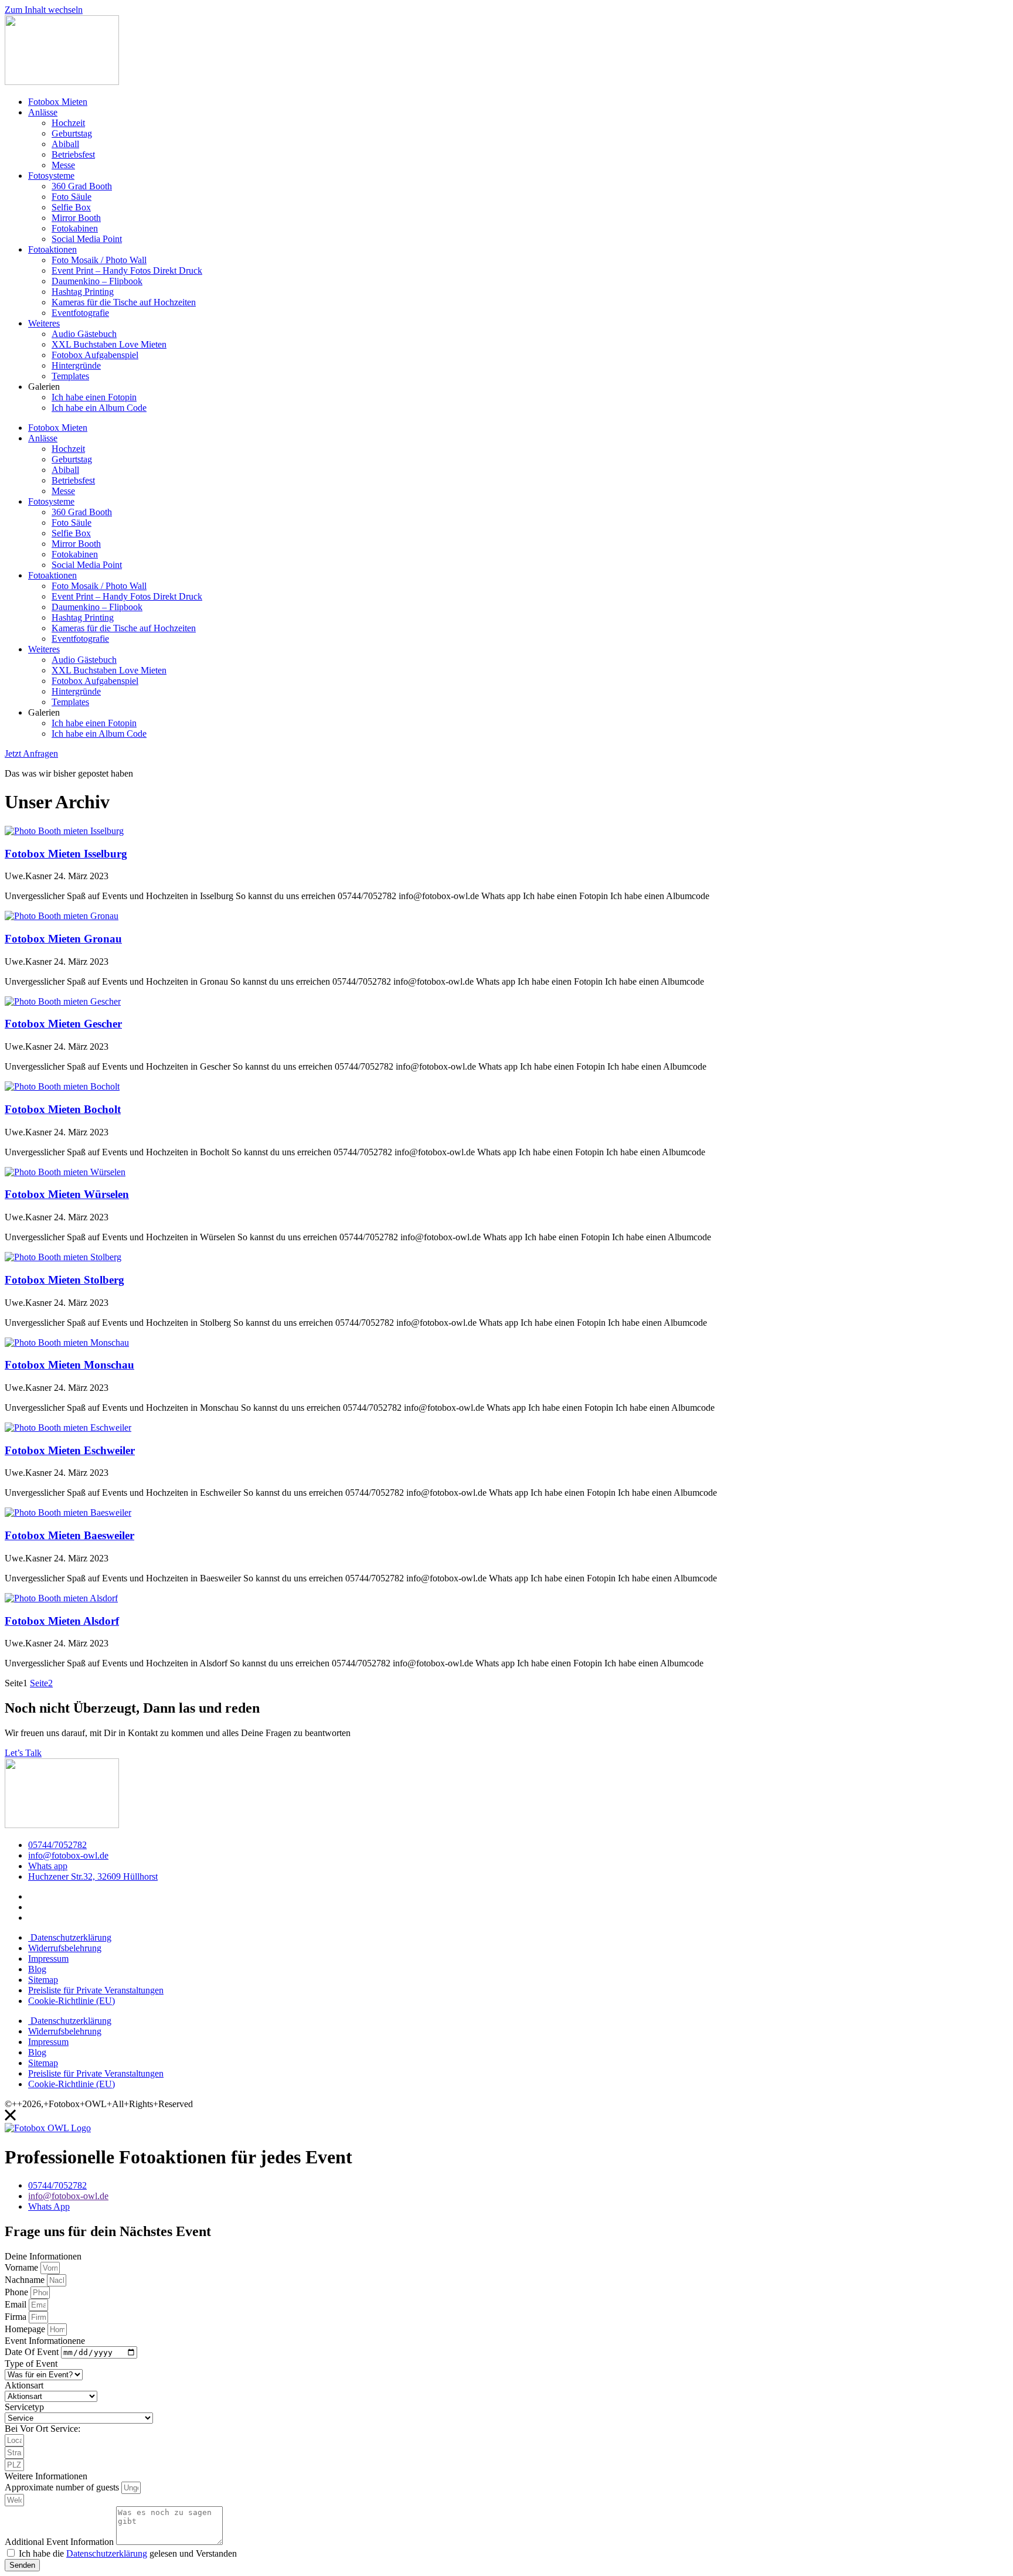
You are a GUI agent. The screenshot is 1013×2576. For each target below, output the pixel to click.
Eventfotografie (80, 313)
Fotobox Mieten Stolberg (64, 1280)
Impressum (48, 1959)
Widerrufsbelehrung (65, 1948)
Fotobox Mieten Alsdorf (62, 1621)
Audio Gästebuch (84, 334)
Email (17, 2304)
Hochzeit (68, 123)
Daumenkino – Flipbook (97, 281)
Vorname (23, 2267)
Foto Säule (72, 197)
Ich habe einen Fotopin (94, 397)
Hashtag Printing (83, 292)
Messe (63, 165)
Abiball (65, 144)
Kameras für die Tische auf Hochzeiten (124, 302)
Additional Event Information (60, 2542)
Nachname (26, 2280)
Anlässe (43, 112)
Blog (37, 1969)
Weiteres (44, 323)
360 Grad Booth (82, 186)
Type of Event (31, 2364)
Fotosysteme (51, 176)
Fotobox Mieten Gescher (63, 1024)
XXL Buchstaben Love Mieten (109, 344)
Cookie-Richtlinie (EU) (72, 2001)
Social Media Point (87, 239)
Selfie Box (71, 207)
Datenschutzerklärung (70, 1937)
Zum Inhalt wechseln (44, 10)
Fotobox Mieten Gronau (63, 939)
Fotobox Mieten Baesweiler (69, 1535)
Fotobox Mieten (58, 102)
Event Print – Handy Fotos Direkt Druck (127, 270)
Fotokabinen (75, 228)
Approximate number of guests (63, 2487)
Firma (17, 2317)
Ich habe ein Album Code (99, 408)
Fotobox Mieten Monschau (69, 1365)
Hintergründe (76, 365)
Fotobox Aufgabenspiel (95, 355)
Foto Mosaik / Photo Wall (99, 260)
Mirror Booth (76, 218)
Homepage (26, 2329)
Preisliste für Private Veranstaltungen (96, 1990)
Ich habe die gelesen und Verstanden (128, 2553)
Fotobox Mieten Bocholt (63, 1109)
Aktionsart (24, 2385)
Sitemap (43, 1980)
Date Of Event (33, 2352)
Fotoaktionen (52, 249)
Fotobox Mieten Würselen (67, 1194)
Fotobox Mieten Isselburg (66, 854)
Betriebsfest (73, 154)
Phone (18, 2292)
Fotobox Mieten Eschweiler (70, 1450)
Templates (70, 376)
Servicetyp (24, 2407)
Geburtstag (72, 133)
